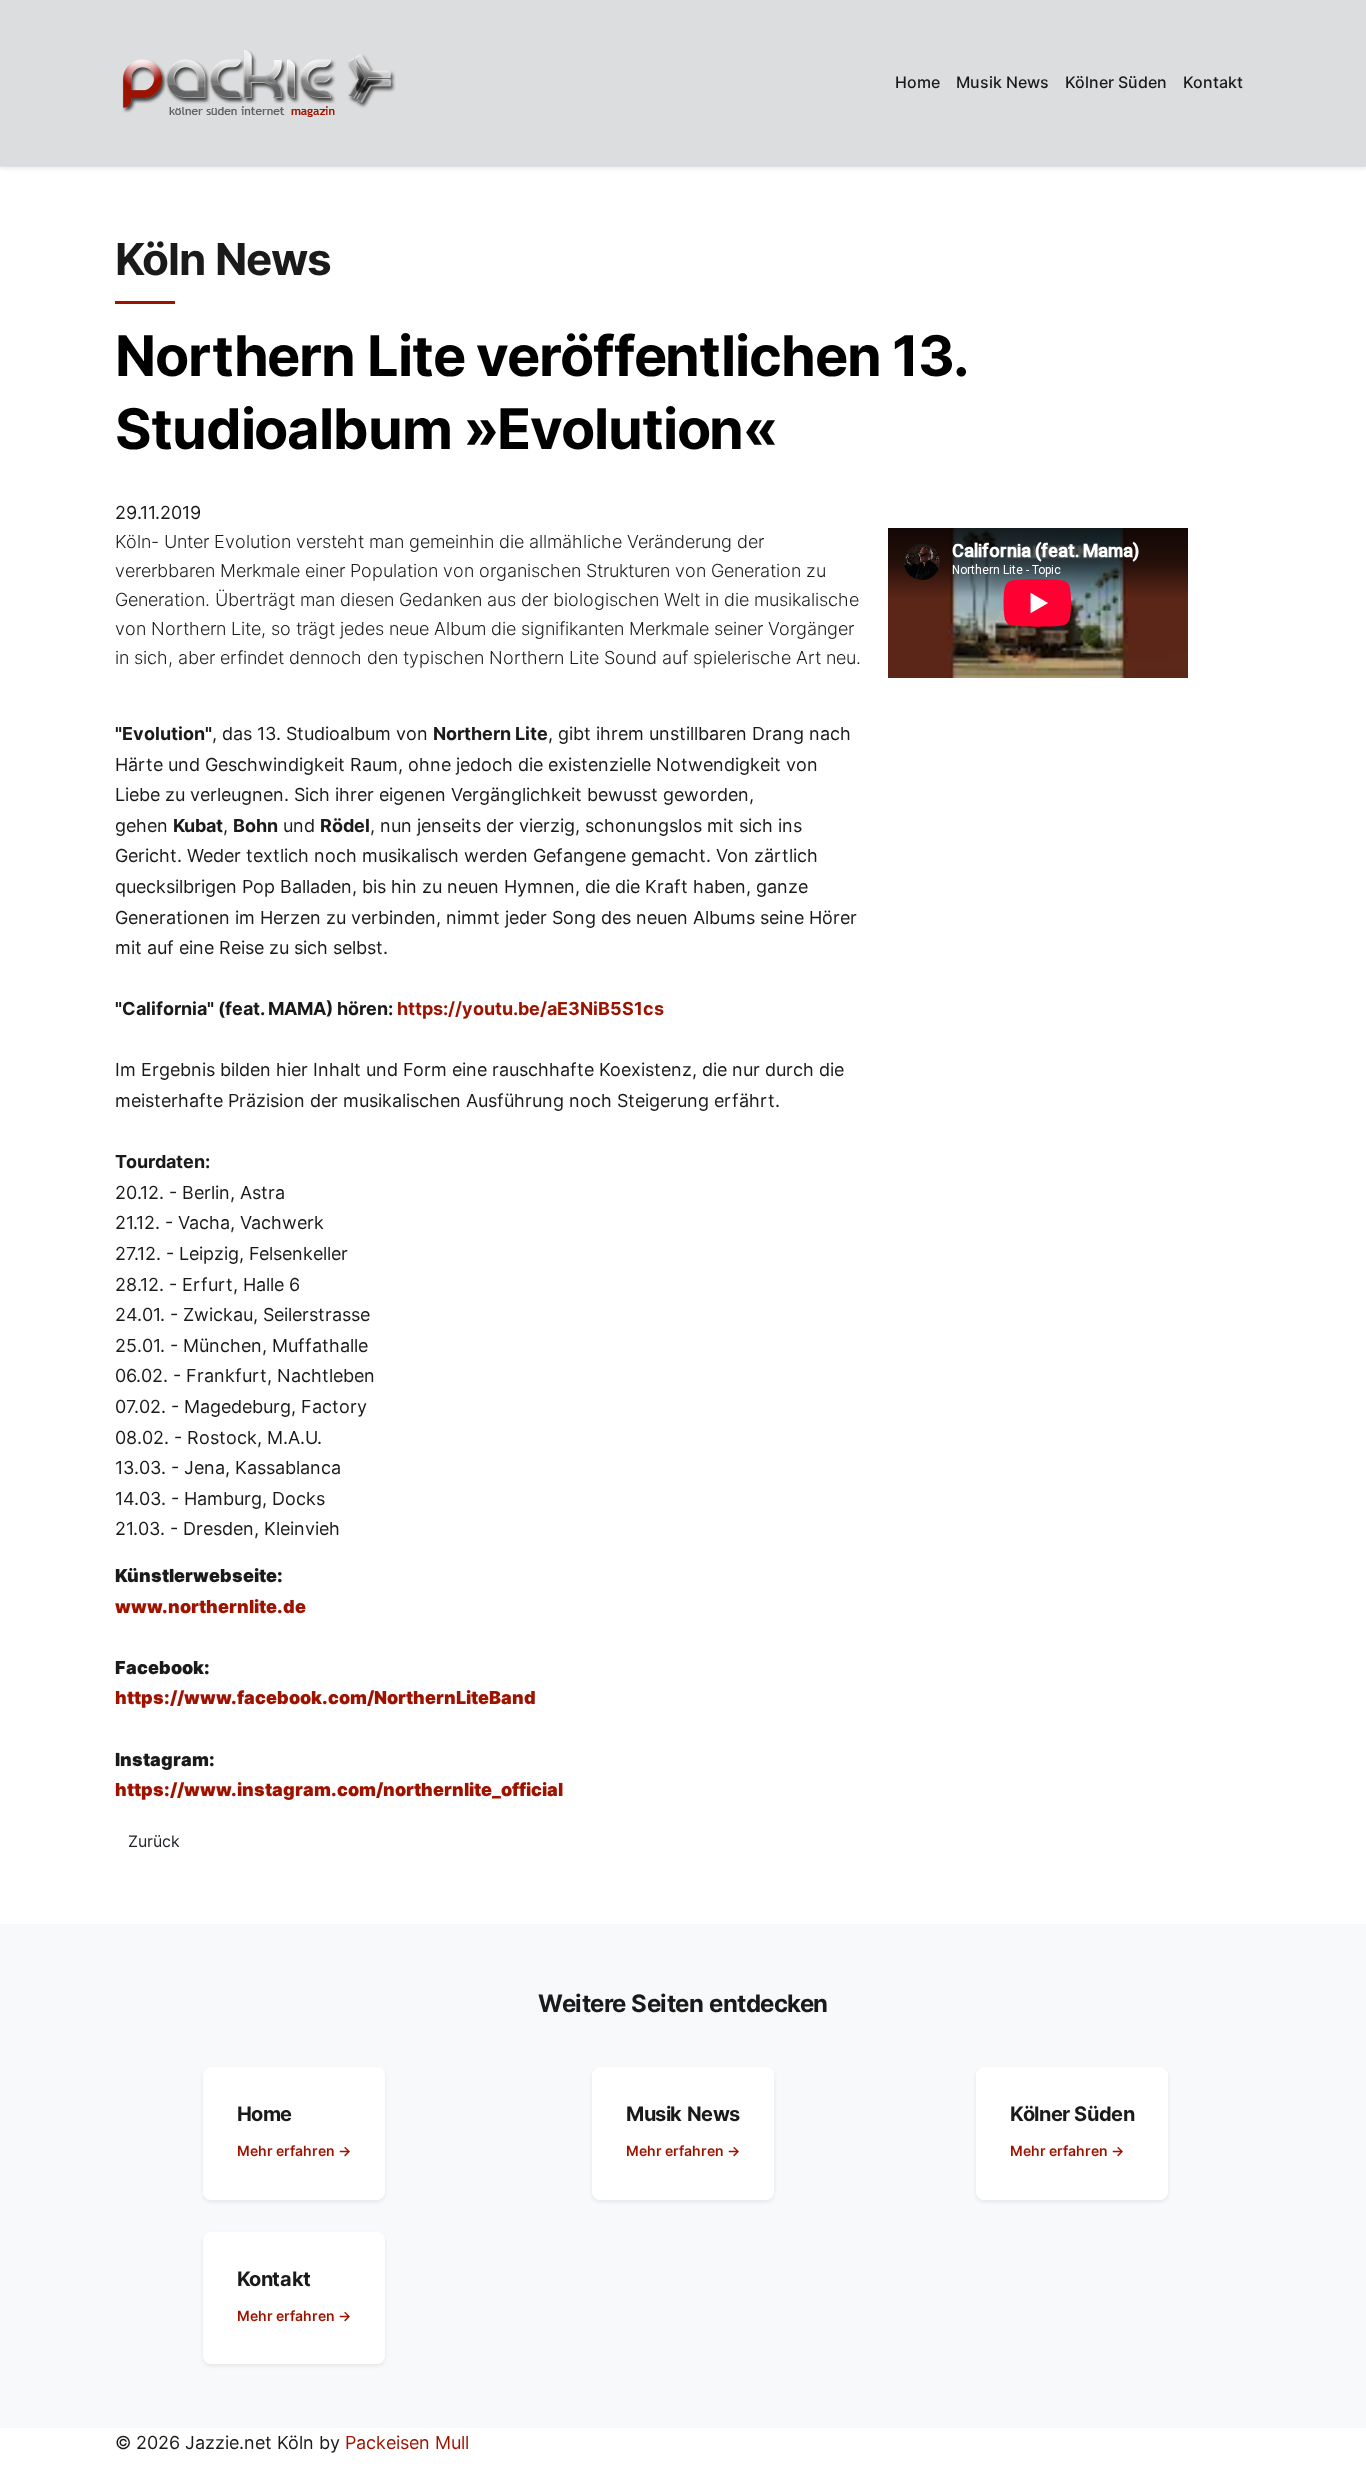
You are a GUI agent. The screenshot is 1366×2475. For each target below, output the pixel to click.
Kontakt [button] (1213, 82)
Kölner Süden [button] (1116, 82)
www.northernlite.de (210, 1606)
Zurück (154, 1841)
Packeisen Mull (407, 2442)
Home (917, 82)
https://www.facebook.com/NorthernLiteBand (325, 1697)
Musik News (1002, 82)
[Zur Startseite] (257, 83)
